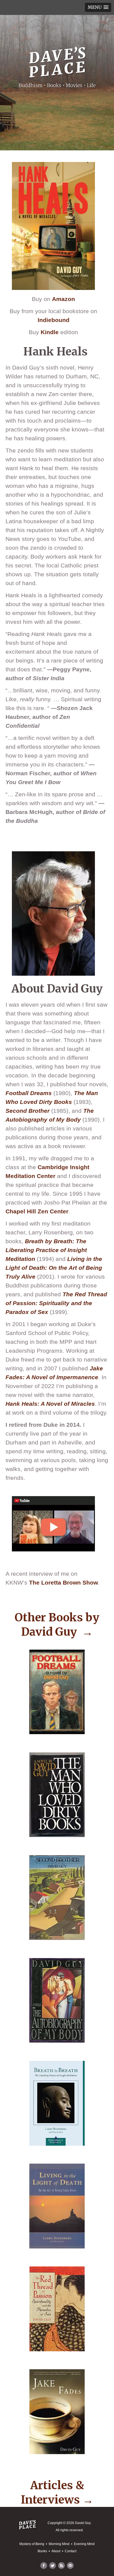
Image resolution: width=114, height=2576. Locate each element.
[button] (98, 7)
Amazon (64, 299)
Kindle (50, 332)
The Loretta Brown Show (64, 1583)
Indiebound (54, 320)
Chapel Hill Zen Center (37, 1211)
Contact (71, 2551)
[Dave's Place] (57, 59)
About (56, 2551)
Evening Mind (84, 2544)
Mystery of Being (32, 2544)
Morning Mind (59, 2544)
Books (42, 2551)
